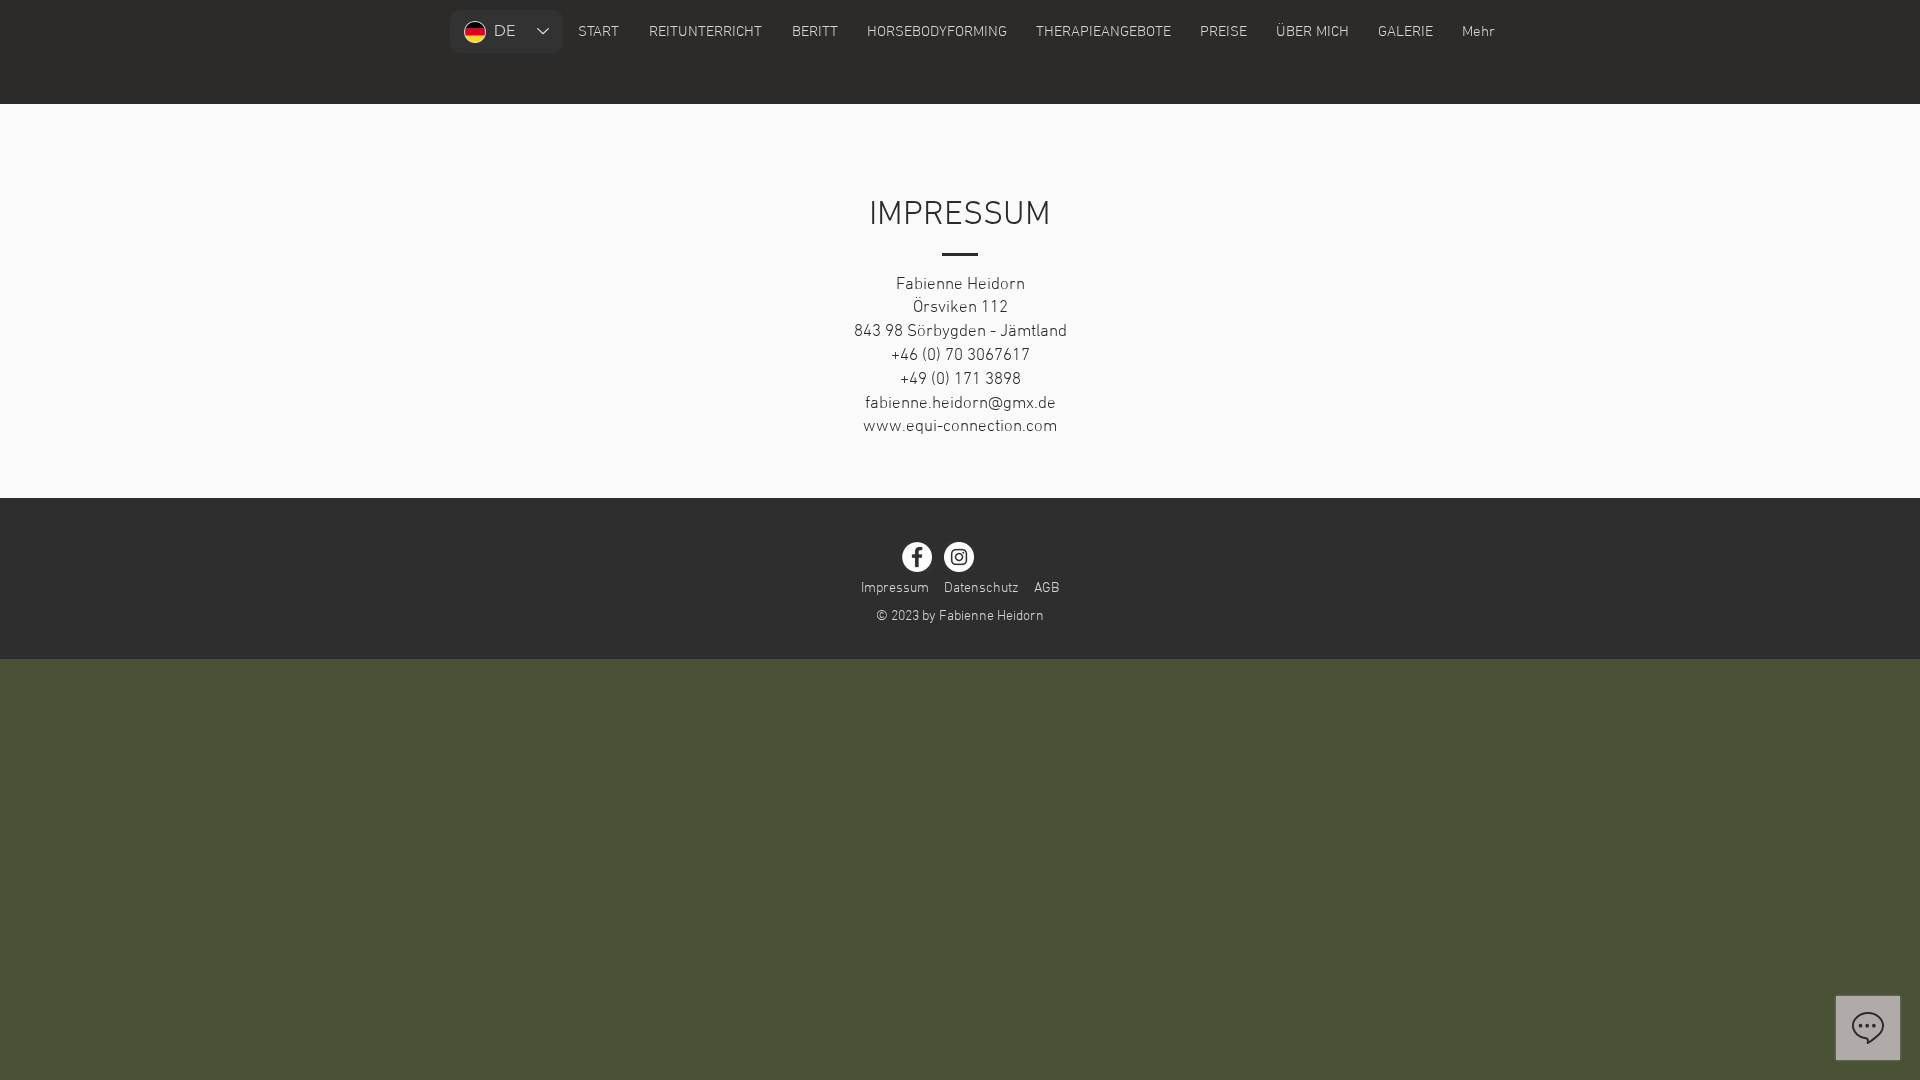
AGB (1046, 588)
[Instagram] (959, 557)
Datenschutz (981, 588)
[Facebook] (917, 557)
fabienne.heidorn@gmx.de (960, 404)
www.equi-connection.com (960, 427)
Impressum (895, 588)
